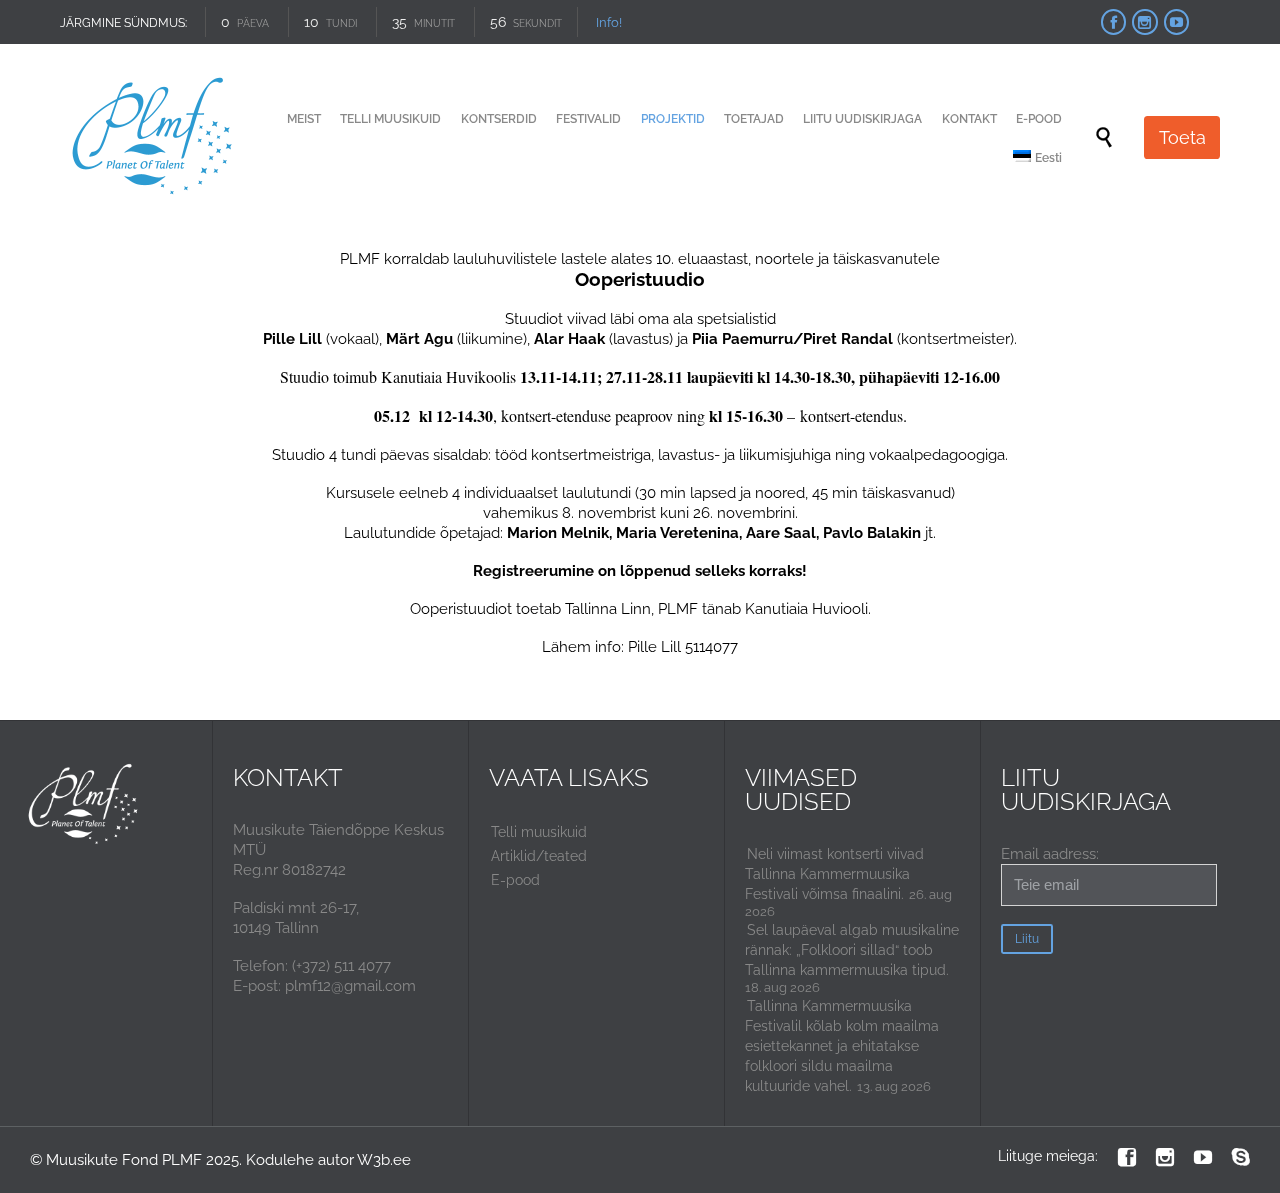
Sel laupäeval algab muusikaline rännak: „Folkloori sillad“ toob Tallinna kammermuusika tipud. (852, 950)
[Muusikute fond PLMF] (153, 137)
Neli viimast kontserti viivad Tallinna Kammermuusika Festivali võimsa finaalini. (834, 874)
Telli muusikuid (539, 832)
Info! (609, 22)
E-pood (515, 880)
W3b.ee (384, 1160)
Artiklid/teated (539, 856)
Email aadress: (1050, 854)
